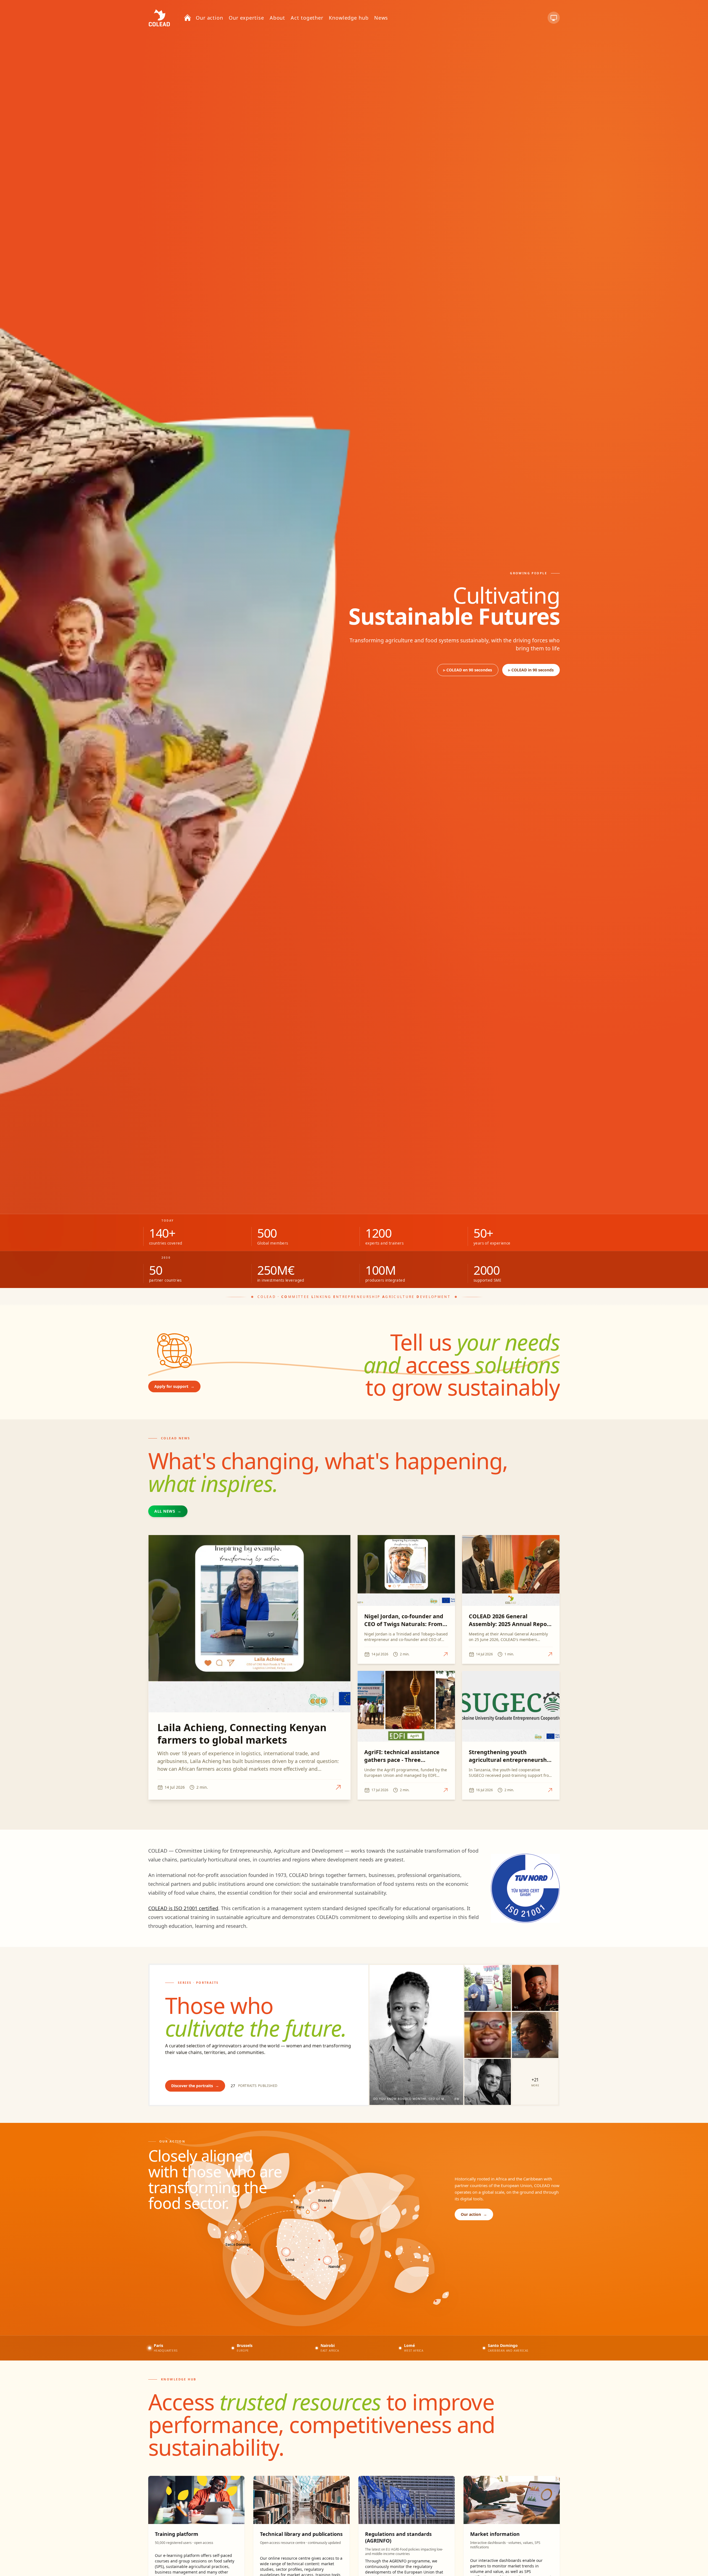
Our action (474, 2214)
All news (168, 1511)
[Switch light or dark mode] (554, 18)
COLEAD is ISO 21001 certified (183, 1908)
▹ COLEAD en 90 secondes (468, 670)
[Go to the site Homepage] (159, 18)
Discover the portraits (195, 2086)
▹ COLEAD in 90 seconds (531, 670)
